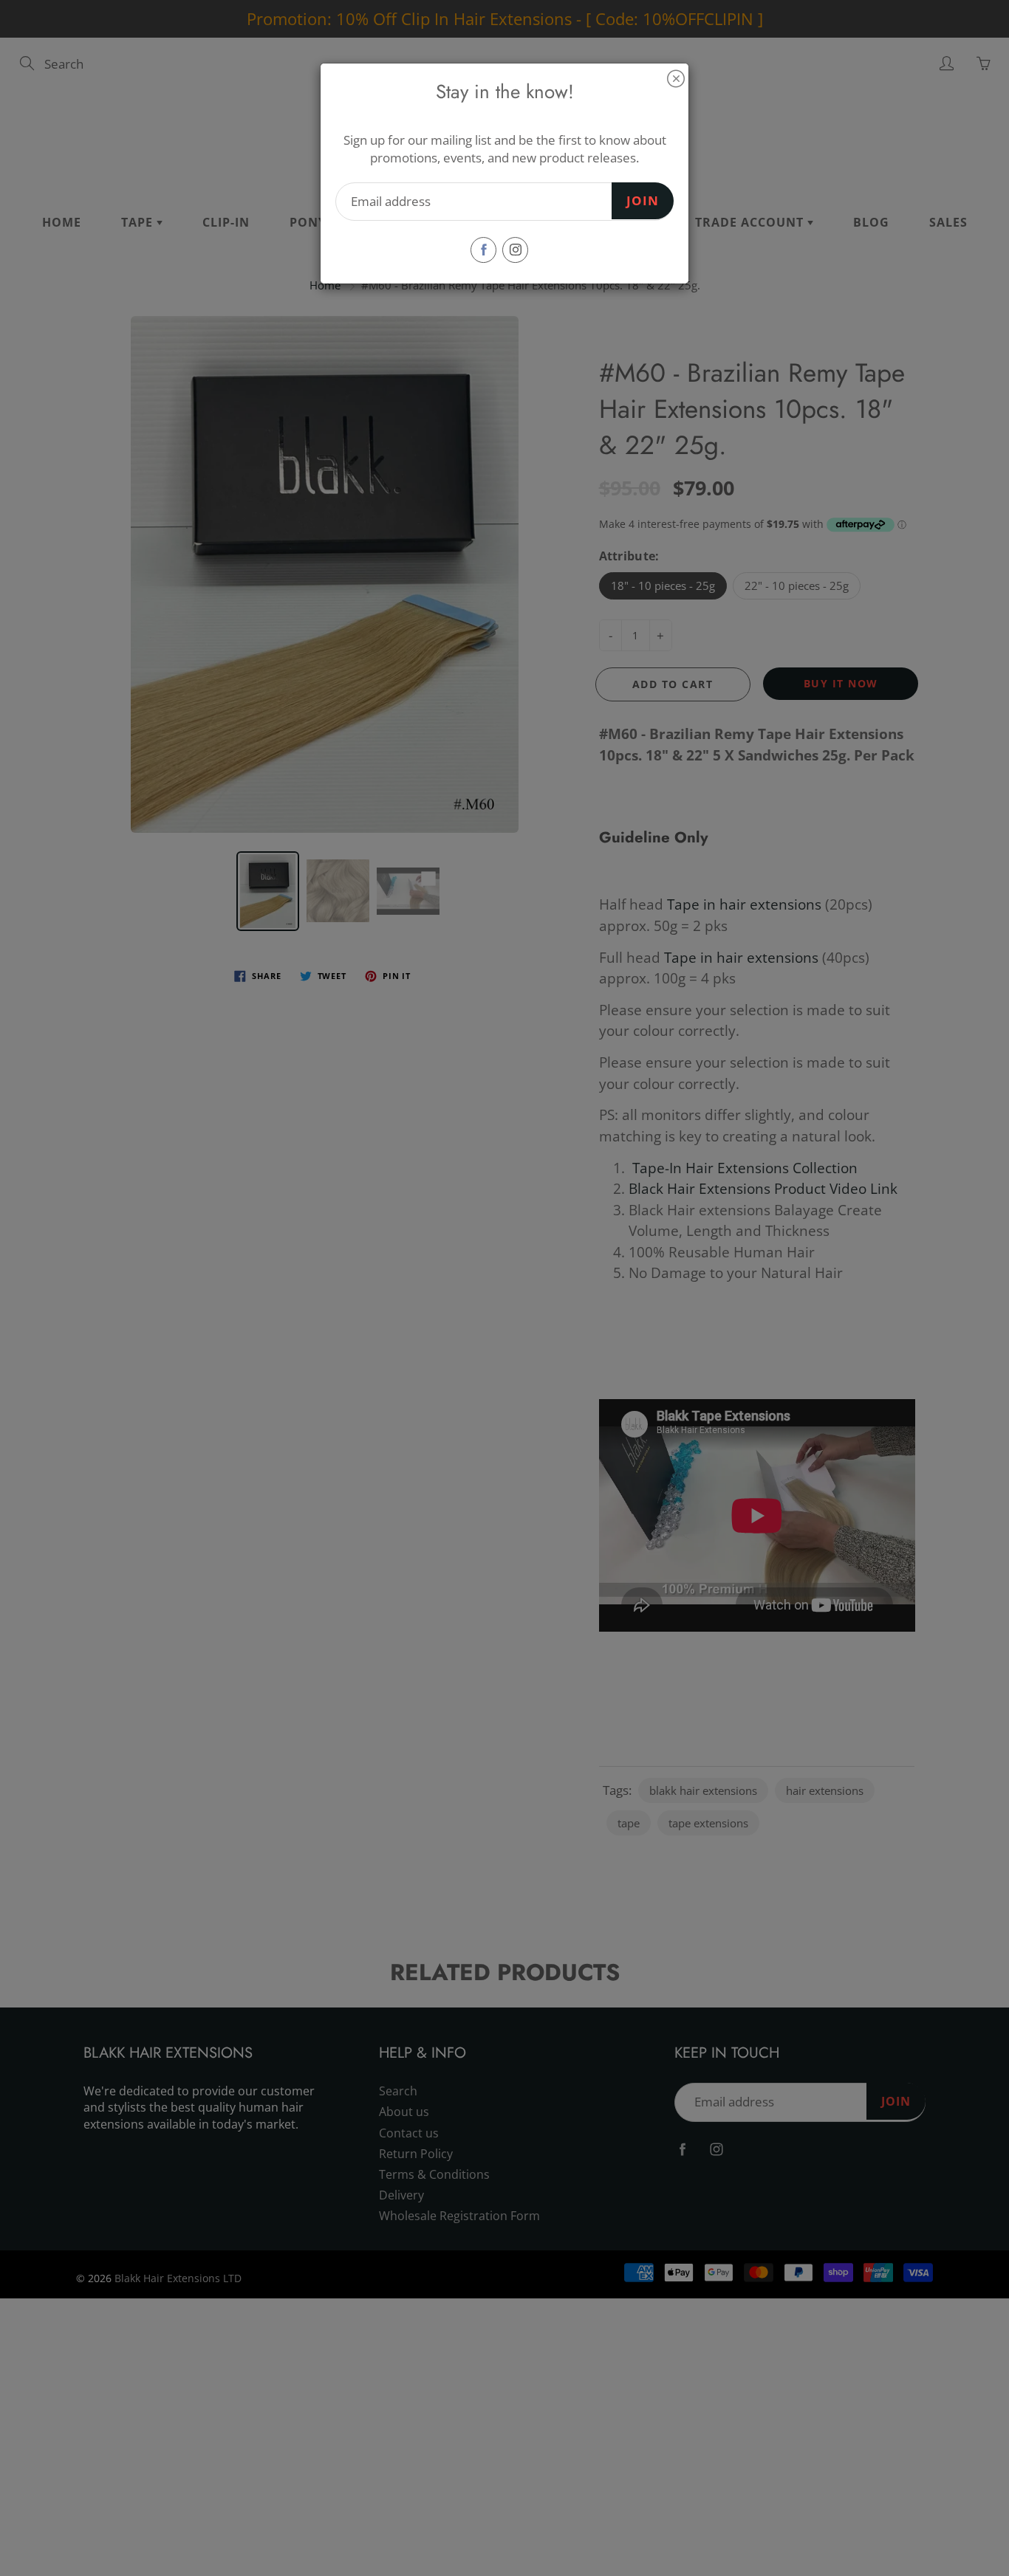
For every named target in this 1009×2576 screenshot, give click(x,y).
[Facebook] (483, 250)
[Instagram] (515, 250)
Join (643, 200)
